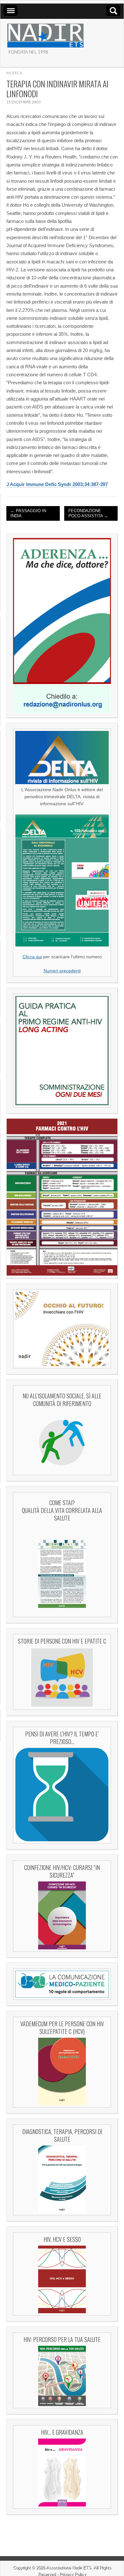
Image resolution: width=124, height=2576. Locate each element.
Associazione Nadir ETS (69, 2568)
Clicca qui (32, 957)
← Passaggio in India (28, 513)
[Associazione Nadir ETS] (45, 33)
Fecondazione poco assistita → (88, 513)
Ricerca (14, 73)
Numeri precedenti (62, 971)
